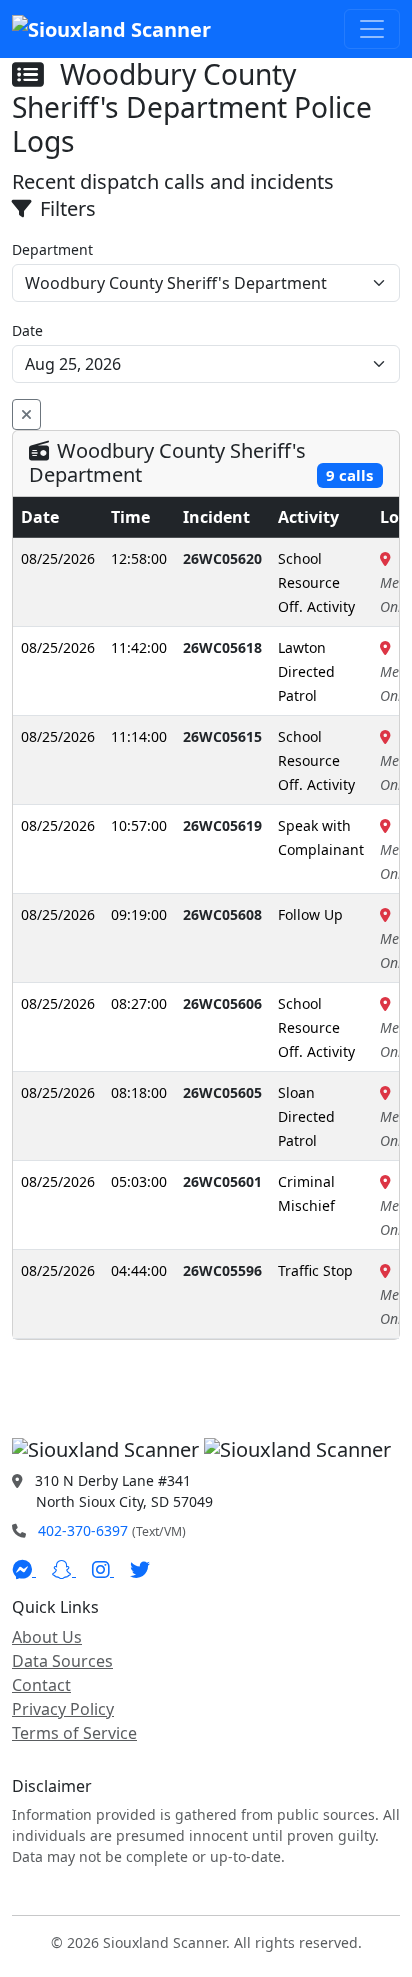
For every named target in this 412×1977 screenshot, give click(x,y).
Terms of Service (74, 1733)
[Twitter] (140, 1570)
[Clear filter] (26, 414)
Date (27, 330)
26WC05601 (222, 1181)
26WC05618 (222, 647)
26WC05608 (222, 914)
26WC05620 (222, 558)
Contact (41, 1685)
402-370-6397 (83, 1530)
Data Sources (62, 1661)
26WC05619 (222, 825)
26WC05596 (222, 1270)
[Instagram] (103, 1570)
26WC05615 (222, 736)
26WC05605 (222, 1092)
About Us (47, 1637)
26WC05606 (222, 1003)
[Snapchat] (64, 1570)
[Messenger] (24, 1570)
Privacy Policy (63, 1709)
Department (52, 249)
